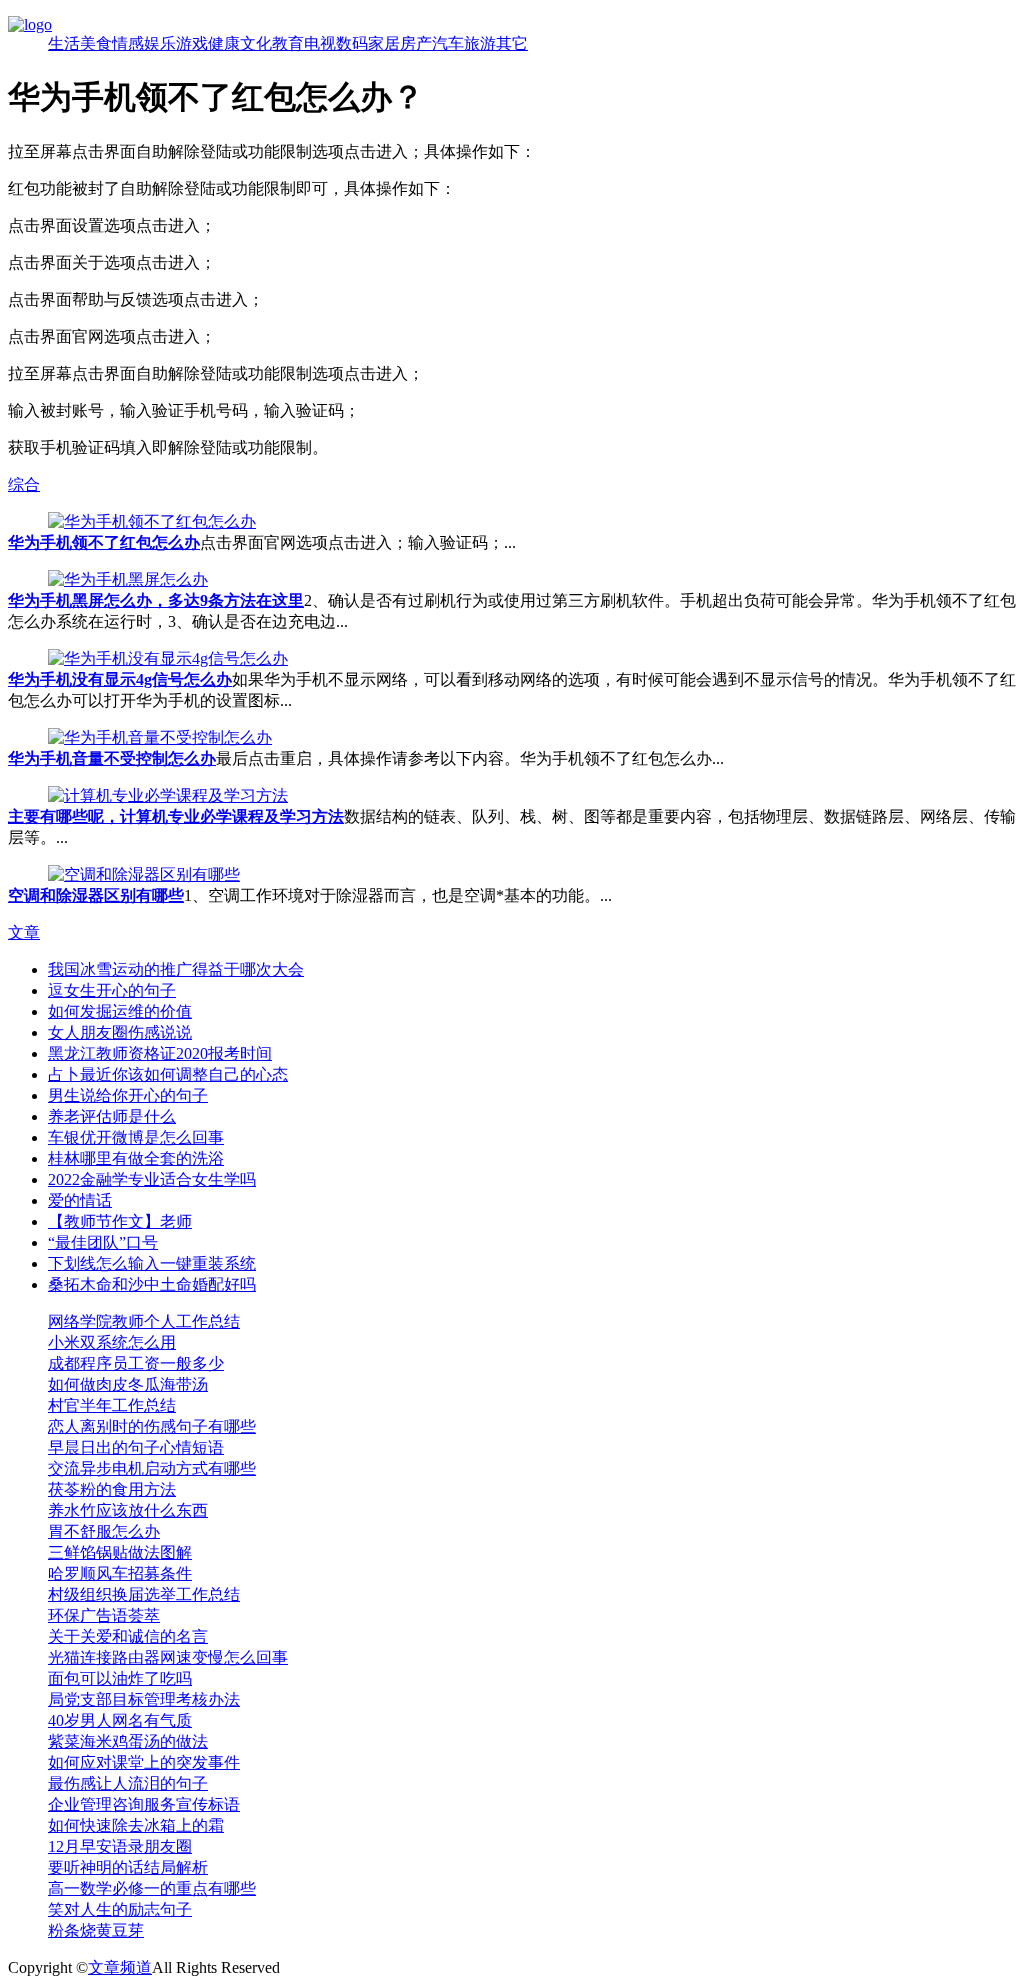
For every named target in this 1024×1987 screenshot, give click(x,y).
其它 (512, 43)
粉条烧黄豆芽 (96, 1930)
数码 (352, 43)
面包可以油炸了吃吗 (120, 1678)
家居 (384, 43)
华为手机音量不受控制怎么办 (112, 758)
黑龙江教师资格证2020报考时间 (160, 1053)
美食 (96, 43)
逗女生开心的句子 (112, 990)
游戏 (192, 43)
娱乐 (160, 43)
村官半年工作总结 (112, 1405)
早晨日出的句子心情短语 (136, 1447)
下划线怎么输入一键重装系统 (152, 1263)
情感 (128, 43)
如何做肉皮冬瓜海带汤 (128, 1384)
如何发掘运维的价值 (120, 1011)
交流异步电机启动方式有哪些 (152, 1468)
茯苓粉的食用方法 (112, 1489)
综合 (24, 484)
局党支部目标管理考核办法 (144, 1699)
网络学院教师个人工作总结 (144, 1321)
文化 (256, 43)
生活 (64, 43)
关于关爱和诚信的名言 (128, 1636)
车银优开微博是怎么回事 (136, 1137)
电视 (320, 43)
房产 (416, 43)
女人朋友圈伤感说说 (120, 1032)
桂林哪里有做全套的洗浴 (136, 1158)
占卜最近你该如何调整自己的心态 (168, 1074)
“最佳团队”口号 (103, 1242)
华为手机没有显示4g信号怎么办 (120, 679)
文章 (24, 932)
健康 (224, 43)
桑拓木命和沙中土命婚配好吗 (152, 1284)
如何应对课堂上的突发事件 (144, 1762)
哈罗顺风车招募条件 (120, 1573)
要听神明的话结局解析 (128, 1867)
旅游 (480, 43)
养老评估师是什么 (112, 1116)
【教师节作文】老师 (120, 1221)
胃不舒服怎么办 (104, 1531)
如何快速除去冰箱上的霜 (136, 1825)
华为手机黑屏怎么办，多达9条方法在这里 (156, 600)
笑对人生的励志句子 (120, 1909)
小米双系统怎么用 (112, 1342)
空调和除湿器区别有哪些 (96, 895)
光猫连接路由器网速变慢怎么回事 (168, 1657)
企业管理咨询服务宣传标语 (144, 1804)
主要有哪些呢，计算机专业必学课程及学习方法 (176, 816)
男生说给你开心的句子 (128, 1095)
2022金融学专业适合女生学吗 (152, 1179)
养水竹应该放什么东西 (128, 1510)
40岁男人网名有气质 (120, 1720)
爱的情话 (80, 1200)
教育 (288, 43)
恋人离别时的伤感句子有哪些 (152, 1426)
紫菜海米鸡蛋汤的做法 (128, 1741)
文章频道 (120, 1967)
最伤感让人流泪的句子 (128, 1783)
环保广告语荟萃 (104, 1615)
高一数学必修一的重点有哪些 (152, 1888)
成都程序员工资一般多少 (136, 1363)
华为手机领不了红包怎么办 (104, 542)
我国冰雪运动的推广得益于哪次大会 (176, 969)
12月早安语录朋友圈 (120, 1846)
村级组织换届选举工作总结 (144, 1594)
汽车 (448, 43)
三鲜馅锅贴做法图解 (120, 1552)
